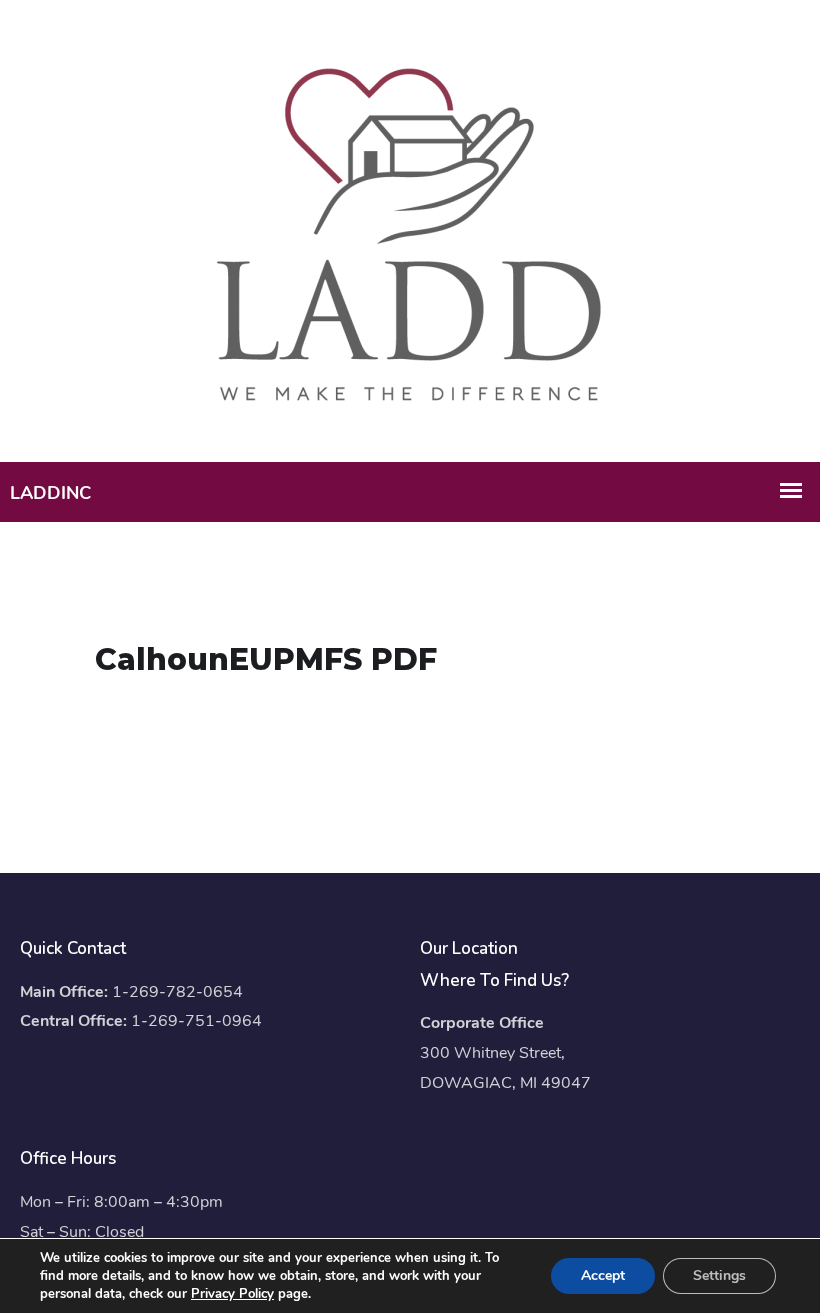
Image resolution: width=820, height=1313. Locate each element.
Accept (603, 1275)
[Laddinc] (410, 229)
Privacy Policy (232, 1294)
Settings (719, 1275)
